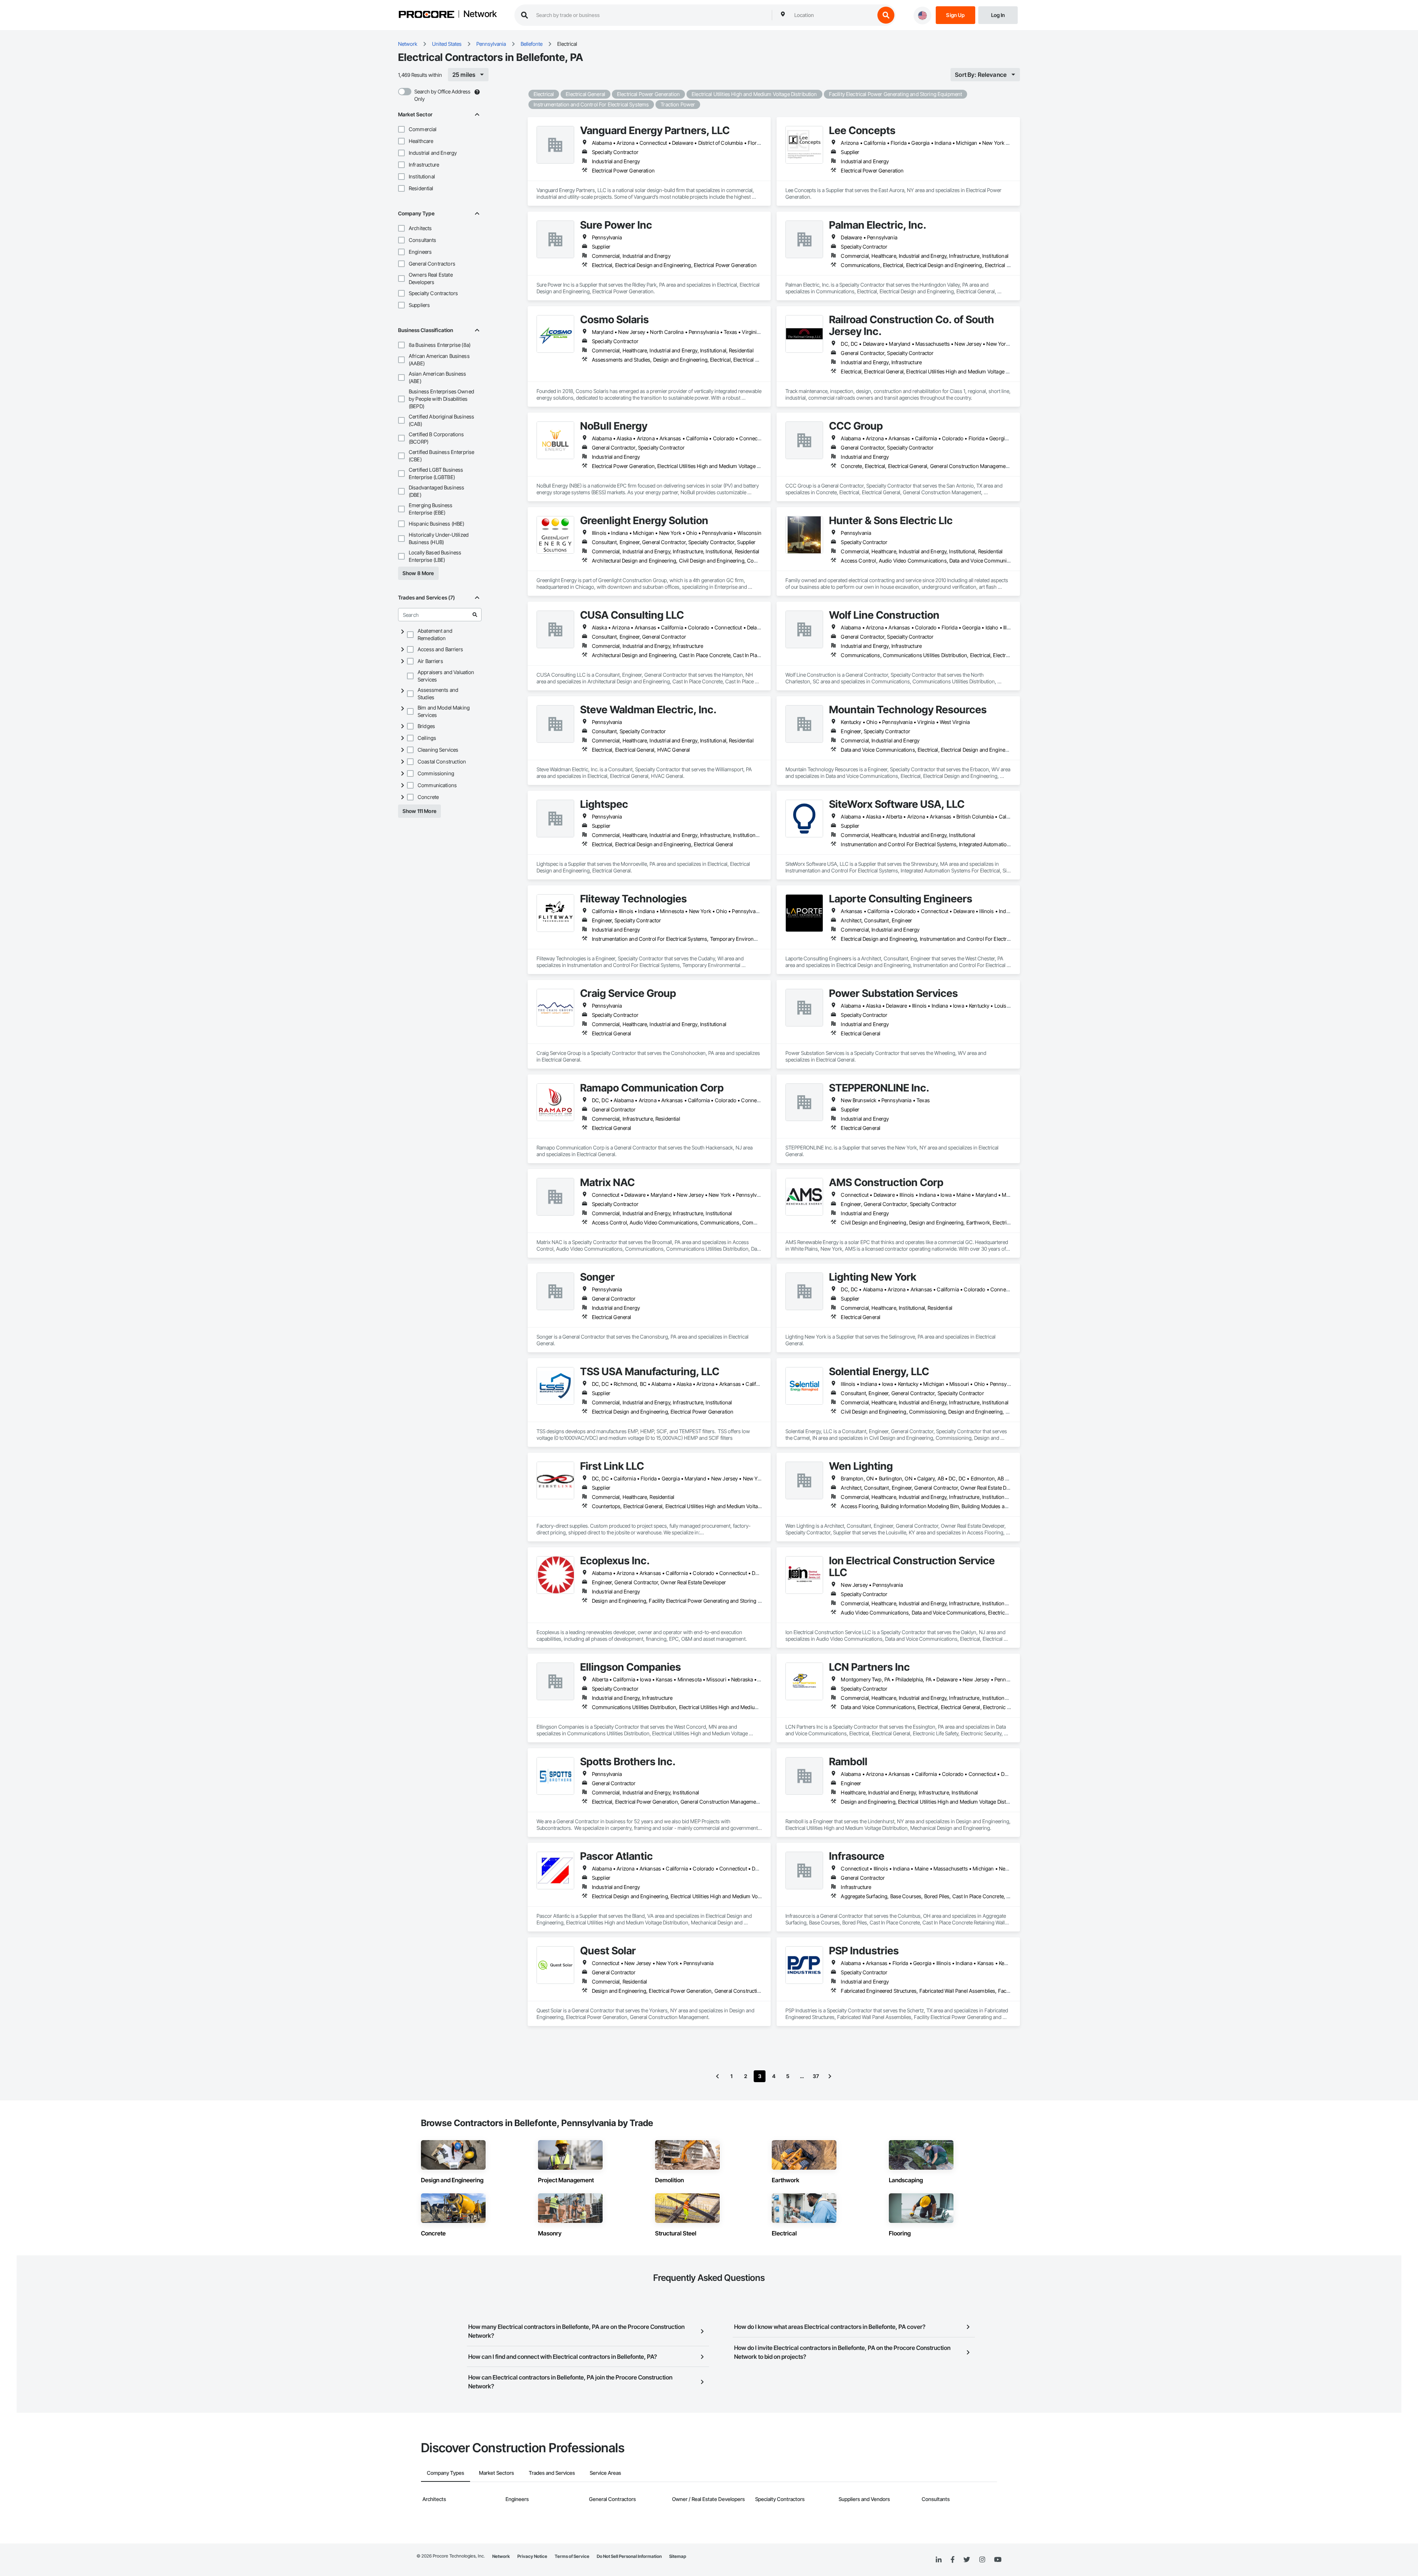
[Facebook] (953, 2560)
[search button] (886, 15)
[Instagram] (982, 2560)
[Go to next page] (830, 2076)
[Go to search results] (475, 615)
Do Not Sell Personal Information (629, 2556)
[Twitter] (967, 2560)
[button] (401, 129)
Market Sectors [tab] (496, 2473)
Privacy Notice (532, 2556)
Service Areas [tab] (605, 2473)
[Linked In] (939, 2560)
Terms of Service (572, 2556)
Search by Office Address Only (442, 95)
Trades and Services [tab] (552, 2473)
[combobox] (833, 15)
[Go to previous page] (717, 2076)
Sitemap (678, 2556)
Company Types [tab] (446, 2473)
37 (816, 2076)
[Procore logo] (427, 15)
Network (480, 14)
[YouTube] (998, 2560)
